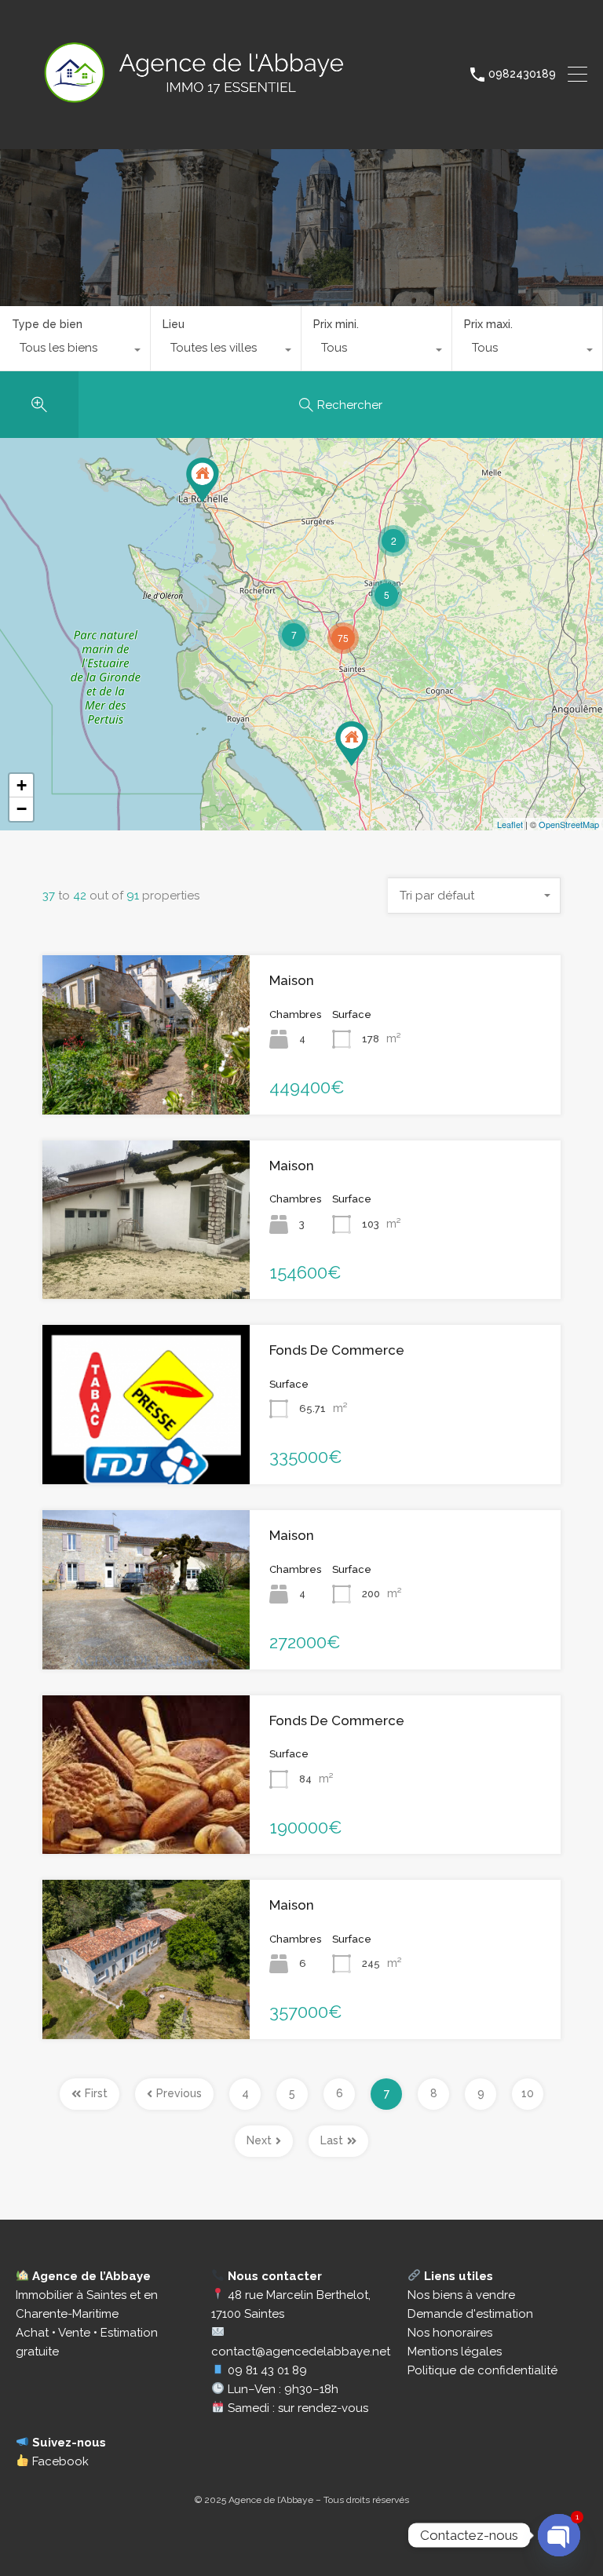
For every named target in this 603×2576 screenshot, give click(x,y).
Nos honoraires (450, 2333)
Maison (292, 980)
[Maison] (352, 744)
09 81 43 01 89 (267, 2370)
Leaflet (510, 824)
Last (332, 2140)
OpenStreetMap (569, 824)
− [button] (22, 809)
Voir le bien (146, 1082)
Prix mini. (336, 324)
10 (528, 2093)
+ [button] (22, 785)
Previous (179, 2093)
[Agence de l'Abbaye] (229, 130)
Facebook (59, 2461)
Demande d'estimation (470, 2314)
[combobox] (75, 352)
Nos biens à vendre (461, 2295)
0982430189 (522, 74)
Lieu (174, 324)
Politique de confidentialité (482, 2370)
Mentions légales (455, 2352)
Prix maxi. (488, 324)
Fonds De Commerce (337, 1350)
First (96, 2093)
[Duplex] (203, 480)
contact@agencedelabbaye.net (301, 2352)
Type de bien (47, 324)
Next (259, 2140)
